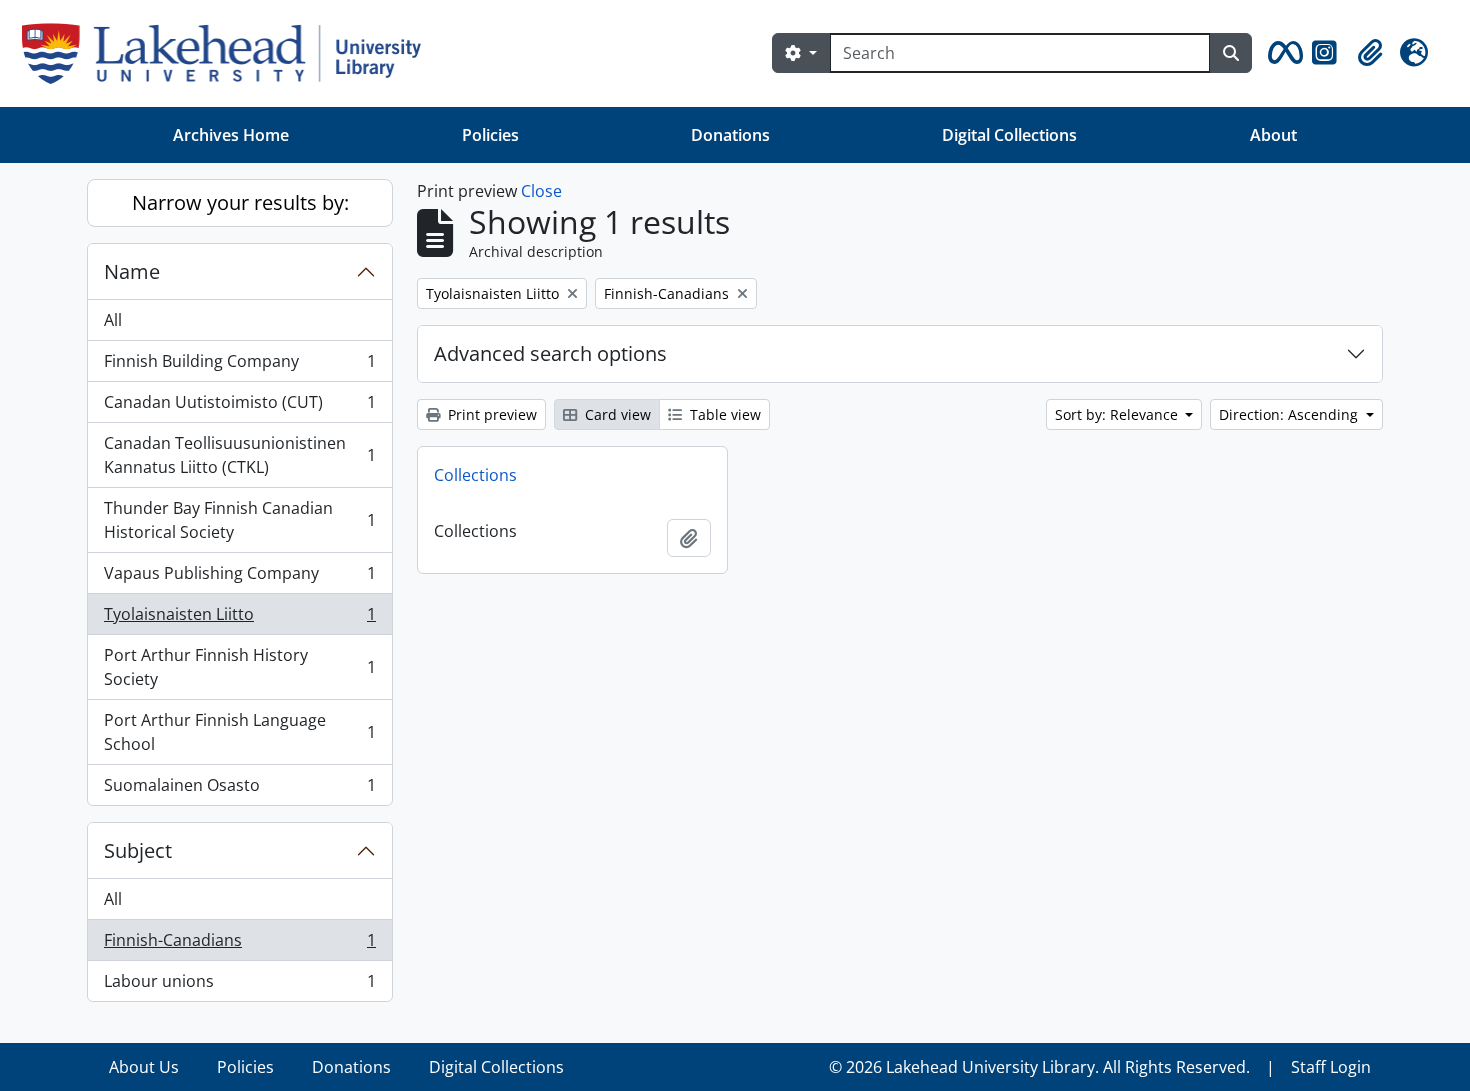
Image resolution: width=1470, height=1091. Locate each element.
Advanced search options (550, 353)
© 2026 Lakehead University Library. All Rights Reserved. (1039, 1067)
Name (132, 271)
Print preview (490, 414)
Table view (723, 414)
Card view (616, 414)
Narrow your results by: (240, 202)
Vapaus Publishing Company (239, 578)
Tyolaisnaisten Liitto (239, 619)
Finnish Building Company (239, 366)
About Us (144, 1067)
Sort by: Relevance (1118, 414)
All (113, 320)
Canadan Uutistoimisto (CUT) (239, 407)
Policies (490, 135)
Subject (138, 850)
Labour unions (239, 985)
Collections (475, 475)
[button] (1282, 53)
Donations (730, 135)
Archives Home (231, 135)
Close (541, 191)
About (1273, 135)
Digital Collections (1009, 135)
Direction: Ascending (1290, 414)
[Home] (229, 53)
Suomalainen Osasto (239, 789)
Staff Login (1331, 1067)
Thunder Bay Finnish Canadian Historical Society (239, 520)
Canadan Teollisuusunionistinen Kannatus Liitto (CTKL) (239, 455)
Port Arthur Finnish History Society (239, 667)
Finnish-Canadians (239, 945)
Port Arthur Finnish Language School (239, 732)
